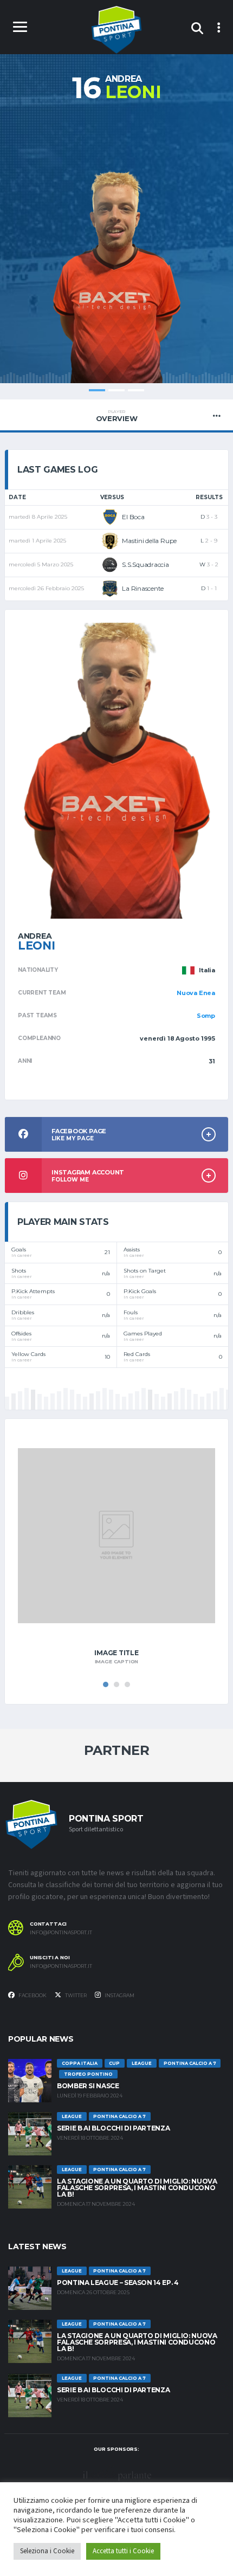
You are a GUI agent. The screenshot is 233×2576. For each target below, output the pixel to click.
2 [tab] (116, 390)
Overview (117, 416)
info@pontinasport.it (61, 1933)
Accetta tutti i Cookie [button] (123, 2551)
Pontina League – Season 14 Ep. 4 (118, 2283)
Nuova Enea (196, 993)
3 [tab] (136, 390)
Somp (206, 1016)
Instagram (119, 1995)
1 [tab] (97, 390)
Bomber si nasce (88, 2086)
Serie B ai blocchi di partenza (113, 2128)
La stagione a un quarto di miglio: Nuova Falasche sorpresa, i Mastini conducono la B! (137, 2188)
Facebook (32, 1995)
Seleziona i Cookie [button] (47, 2551)
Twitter (75, 1995)
